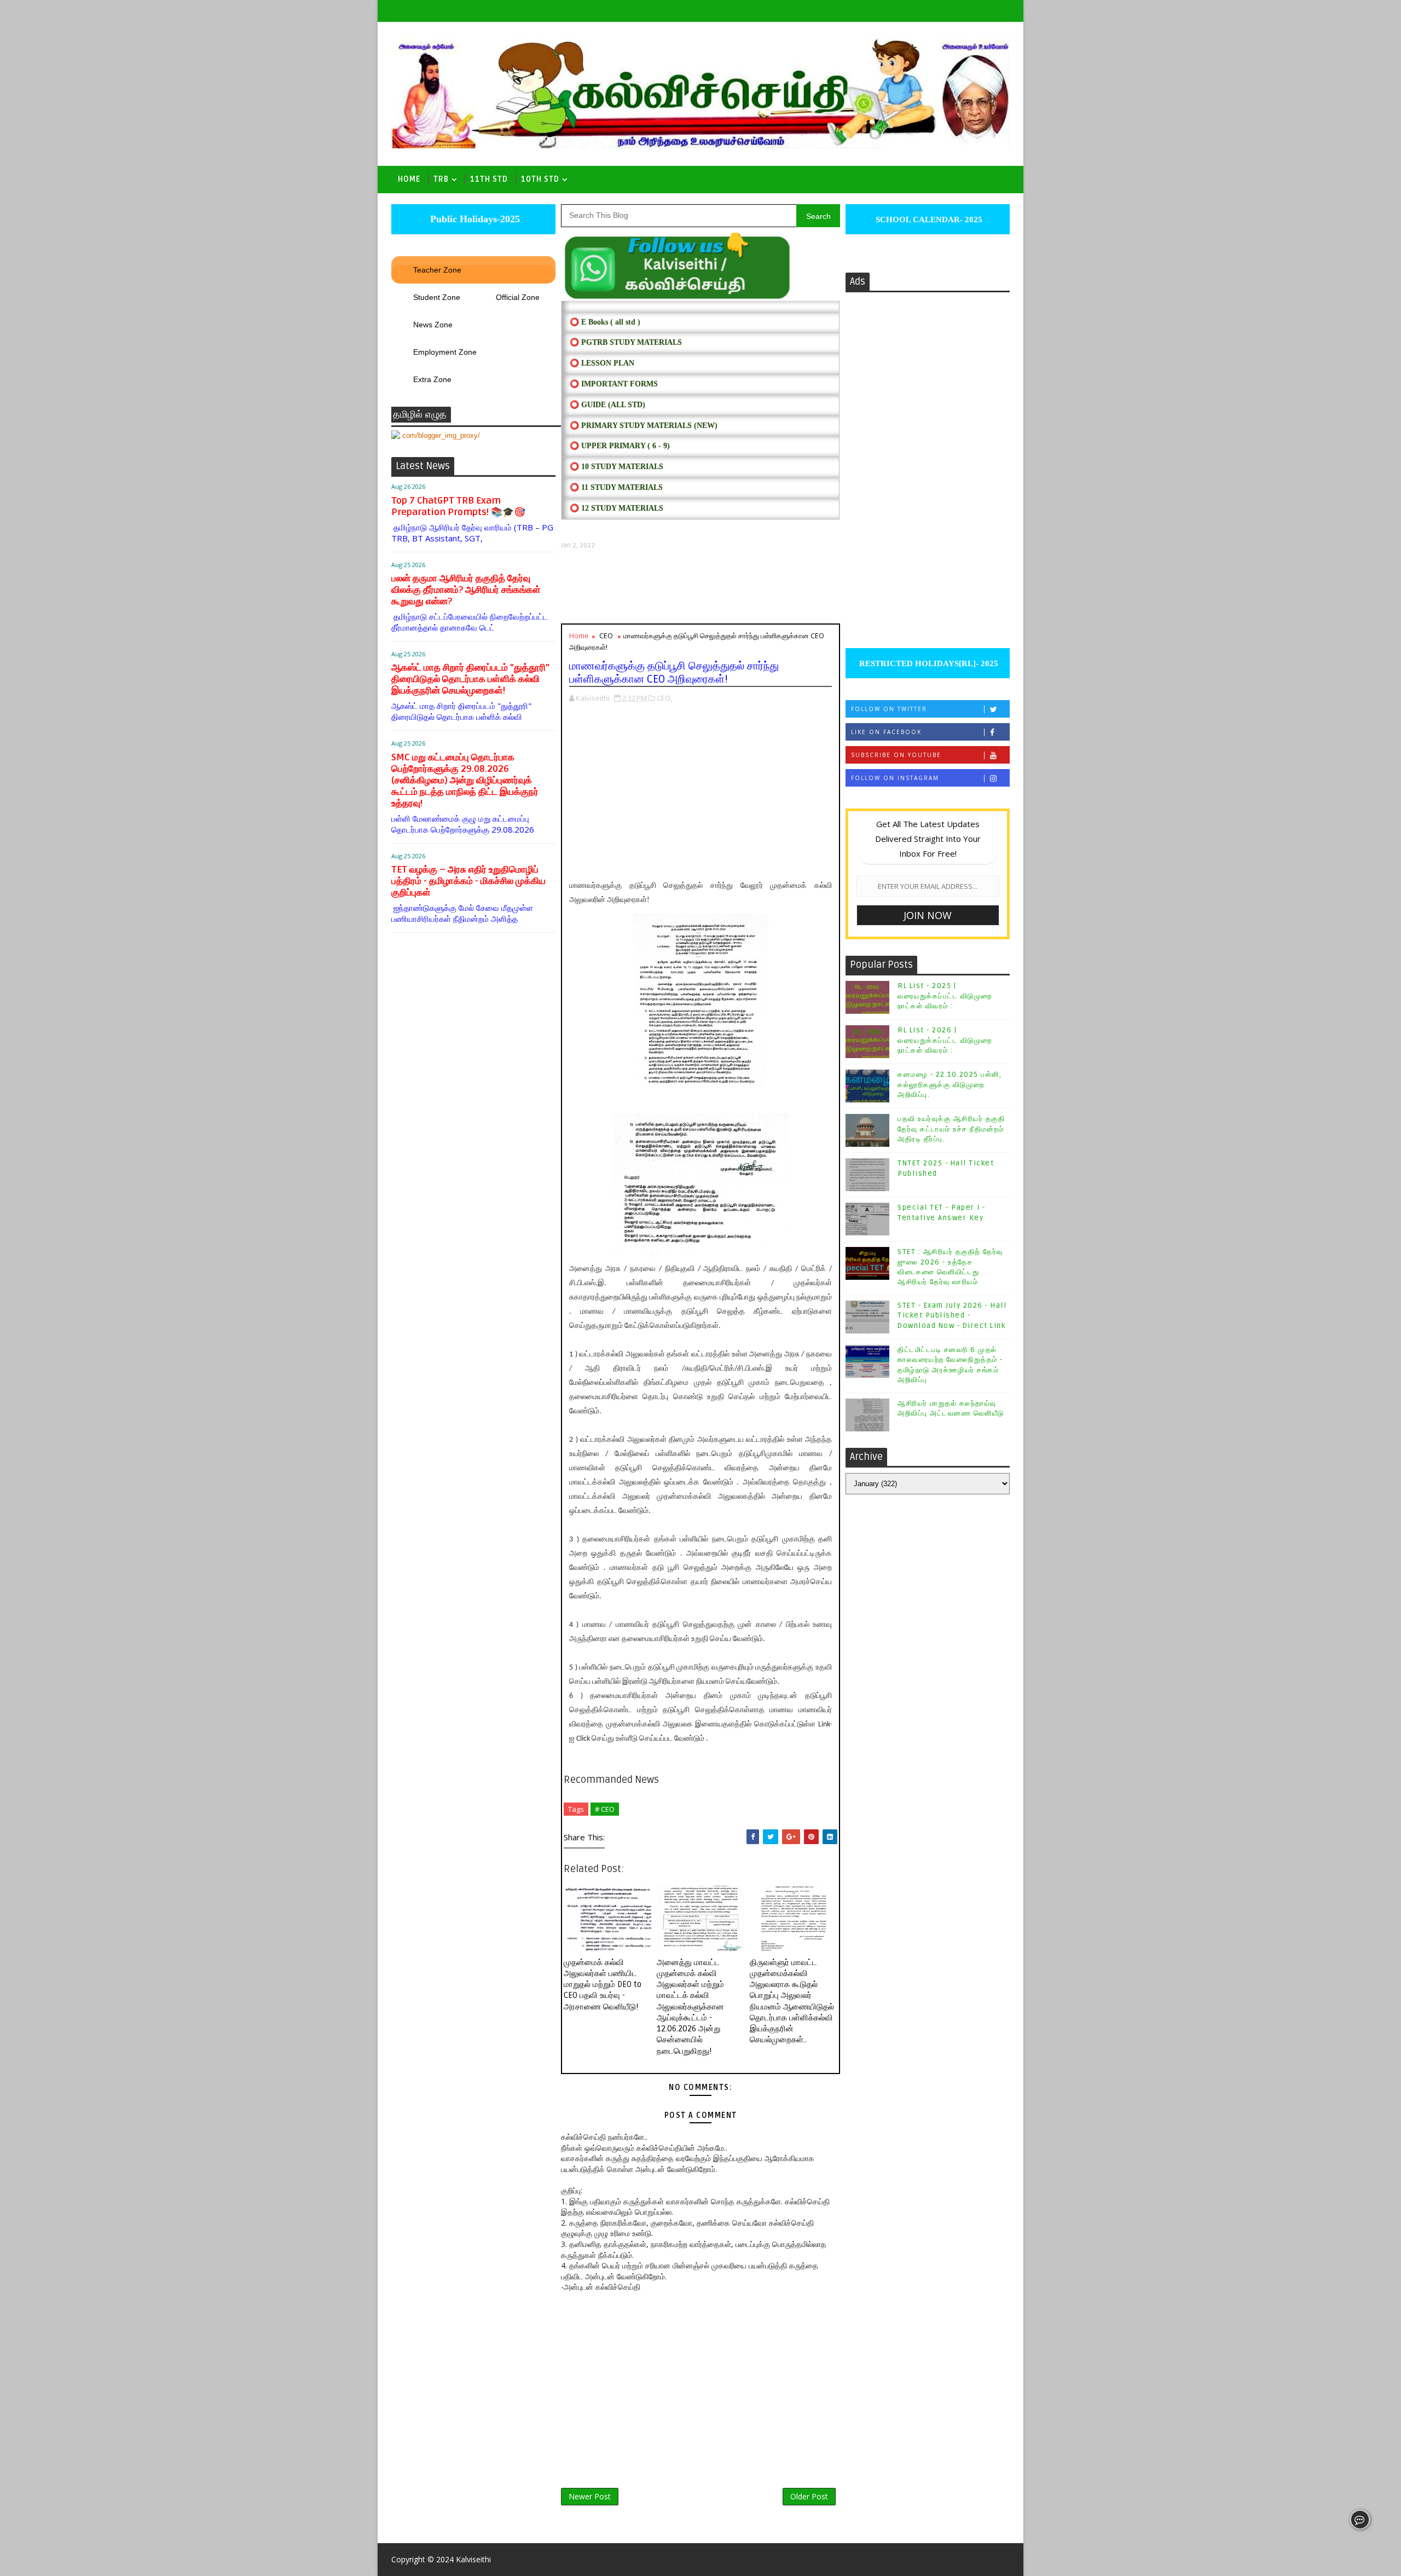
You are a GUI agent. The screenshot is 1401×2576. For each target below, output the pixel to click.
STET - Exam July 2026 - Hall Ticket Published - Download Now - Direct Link (952, 1315)
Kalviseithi (473, 2559)
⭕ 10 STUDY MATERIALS (616, 467)
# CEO (605, 1809)
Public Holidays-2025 (474, 219)
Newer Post (590, 2496)
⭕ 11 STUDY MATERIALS (616, 487)
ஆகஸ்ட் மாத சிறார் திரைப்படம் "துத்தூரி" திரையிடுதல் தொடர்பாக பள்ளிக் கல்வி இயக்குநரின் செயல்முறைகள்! (470, 679)
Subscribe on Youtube (896, 755)
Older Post (809, 2496)
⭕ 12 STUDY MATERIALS (616, 508)
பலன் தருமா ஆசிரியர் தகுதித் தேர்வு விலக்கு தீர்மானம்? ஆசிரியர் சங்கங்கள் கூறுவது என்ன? (466, 590)
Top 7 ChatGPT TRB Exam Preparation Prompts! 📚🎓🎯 (458, 506)
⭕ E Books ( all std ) (605, 322)
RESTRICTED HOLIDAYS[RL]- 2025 (928, 663)
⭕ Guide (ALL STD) (607, 405)
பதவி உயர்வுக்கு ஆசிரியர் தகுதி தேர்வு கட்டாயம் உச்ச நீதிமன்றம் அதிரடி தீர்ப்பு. (951, 1129)
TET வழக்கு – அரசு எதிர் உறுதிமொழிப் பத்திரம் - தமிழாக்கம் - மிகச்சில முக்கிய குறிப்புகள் (468, 881)
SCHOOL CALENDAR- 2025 (928, 220)
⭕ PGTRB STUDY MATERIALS (626, 342)
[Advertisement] (700, 587)
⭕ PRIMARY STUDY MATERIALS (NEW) (644, 426)
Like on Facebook (886, 732)
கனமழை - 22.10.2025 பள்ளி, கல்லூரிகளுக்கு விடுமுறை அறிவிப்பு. (950, 1084)
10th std (540, 179)
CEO (606, 636)
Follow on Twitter (889, 709)
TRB (441, 179)
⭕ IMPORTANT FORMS (614, 384)
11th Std (489, 179)
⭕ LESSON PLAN (602, 363)
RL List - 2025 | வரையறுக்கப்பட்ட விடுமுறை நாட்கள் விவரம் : (945, 996)
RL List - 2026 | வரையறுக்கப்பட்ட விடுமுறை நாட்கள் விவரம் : (945, 1040)
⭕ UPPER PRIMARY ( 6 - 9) (620, 446)
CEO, (664, 698)
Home (409, 179)
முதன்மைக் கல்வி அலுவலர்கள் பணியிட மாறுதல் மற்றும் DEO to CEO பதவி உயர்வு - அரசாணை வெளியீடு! (603, 1985)
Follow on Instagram (895, 778)
